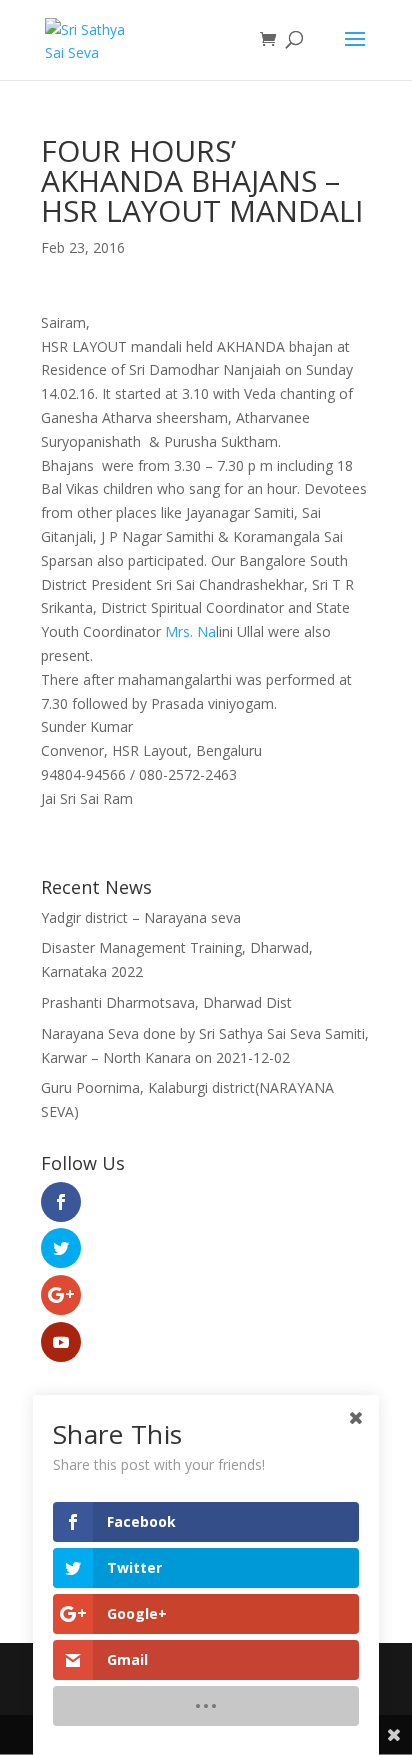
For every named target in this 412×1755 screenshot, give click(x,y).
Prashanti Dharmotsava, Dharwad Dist (166, 1002)
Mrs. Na (190, 631)
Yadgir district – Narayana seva (141, 917)
